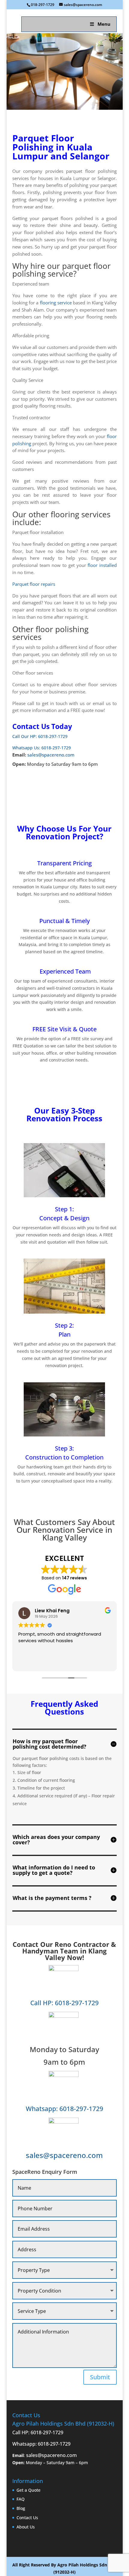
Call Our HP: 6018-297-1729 (40, 736)
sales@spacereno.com (51, 755)
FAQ (21, 2499)
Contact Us (27, 2518)
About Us (26, 2527)
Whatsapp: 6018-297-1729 (64, 2108)
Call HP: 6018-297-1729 (64, 2003)
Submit (100, 2377)
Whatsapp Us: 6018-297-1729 (42, 748)
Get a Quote (28, 2490)
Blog (21, 2508)
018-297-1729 (43, 5)
